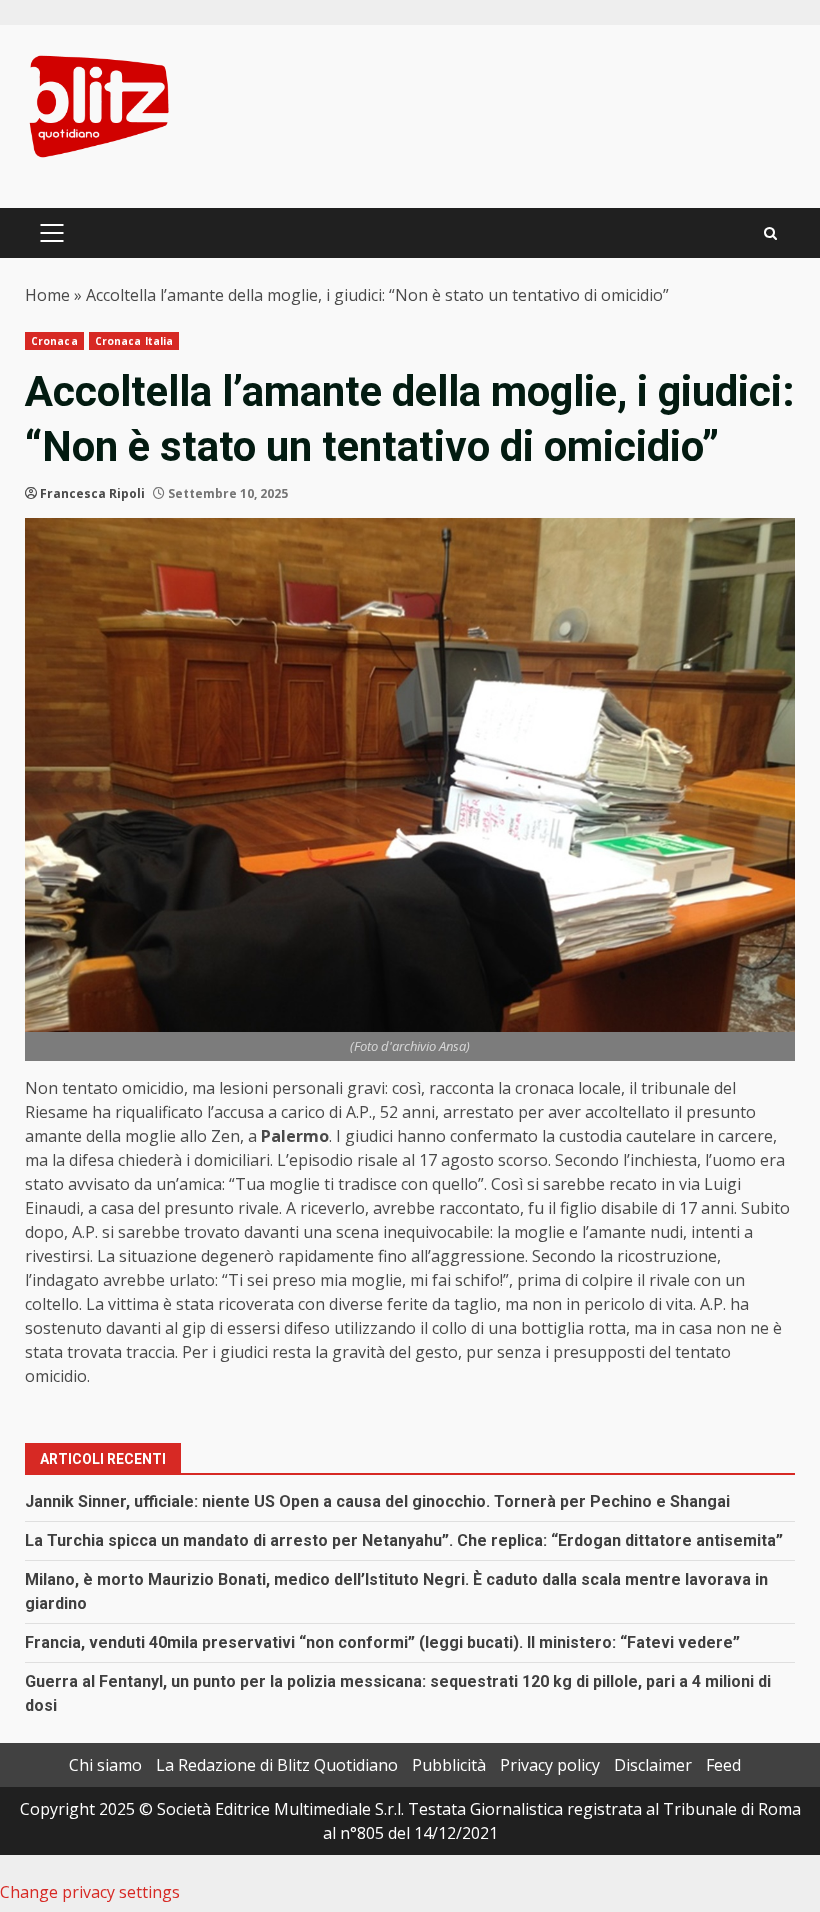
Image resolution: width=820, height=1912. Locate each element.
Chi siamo (105, 1765)
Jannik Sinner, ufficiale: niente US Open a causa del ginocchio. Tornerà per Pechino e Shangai (377, 1501)
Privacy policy (550, 1765)
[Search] (770, 233)
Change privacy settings (90, 1892)
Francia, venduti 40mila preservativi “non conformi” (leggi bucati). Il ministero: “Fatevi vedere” (382, 1642)
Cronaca (54, 341)
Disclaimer (653, 1765)
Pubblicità (449, 1765)
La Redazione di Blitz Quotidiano (277, 1765)
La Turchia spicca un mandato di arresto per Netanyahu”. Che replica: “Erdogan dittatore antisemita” (404, 1540)
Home (47, 295)
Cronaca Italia (134, 341)
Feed (723, 1765)
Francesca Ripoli (92, 493)
